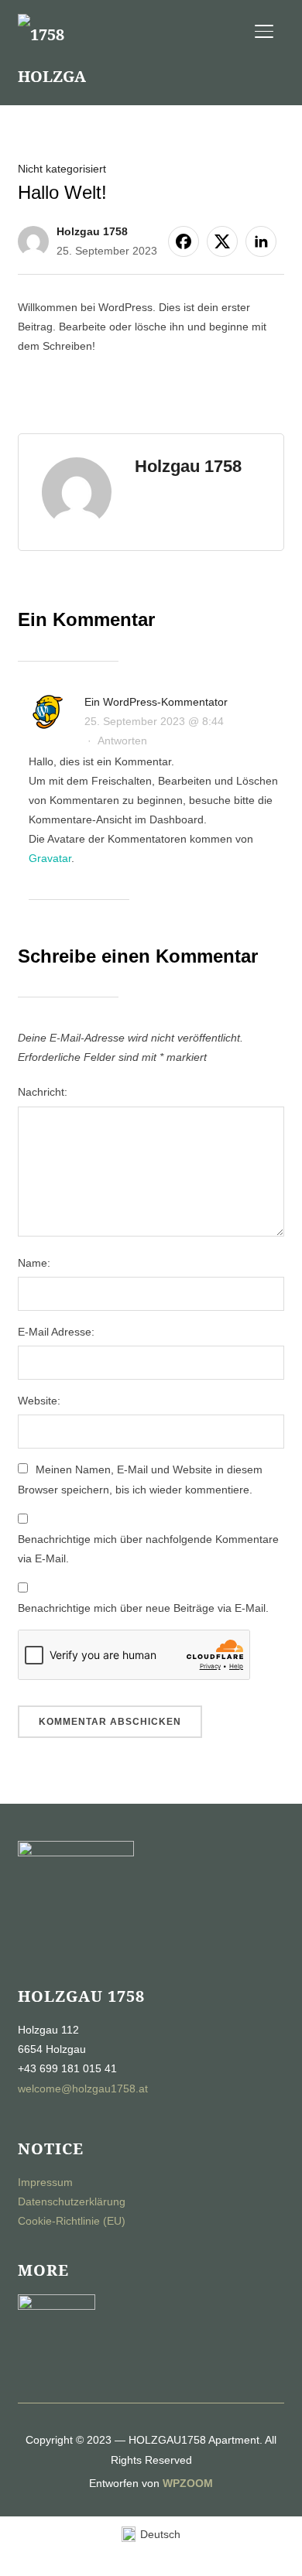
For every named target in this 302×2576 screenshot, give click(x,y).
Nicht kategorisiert (62, 169)
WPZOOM (188, 2483)
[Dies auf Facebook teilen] (184, 241)
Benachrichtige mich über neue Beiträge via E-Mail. (143, 1608)
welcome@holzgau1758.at (83, 2089)
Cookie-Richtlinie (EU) (72, 2221)
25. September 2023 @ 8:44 (154, 721)
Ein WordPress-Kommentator (156, 702)
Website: (39, 1401)
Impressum (45, 2182)
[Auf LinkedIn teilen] (261, 241)
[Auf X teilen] (222, 241)
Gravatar (50, 858)
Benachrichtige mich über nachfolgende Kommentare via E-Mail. (148, 1549)
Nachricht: (43, 1092)
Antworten (122, 741)
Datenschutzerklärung (72, 2201)
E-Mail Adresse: (56, 1332)
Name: (34, 1263)
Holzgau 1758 (92, 231)
